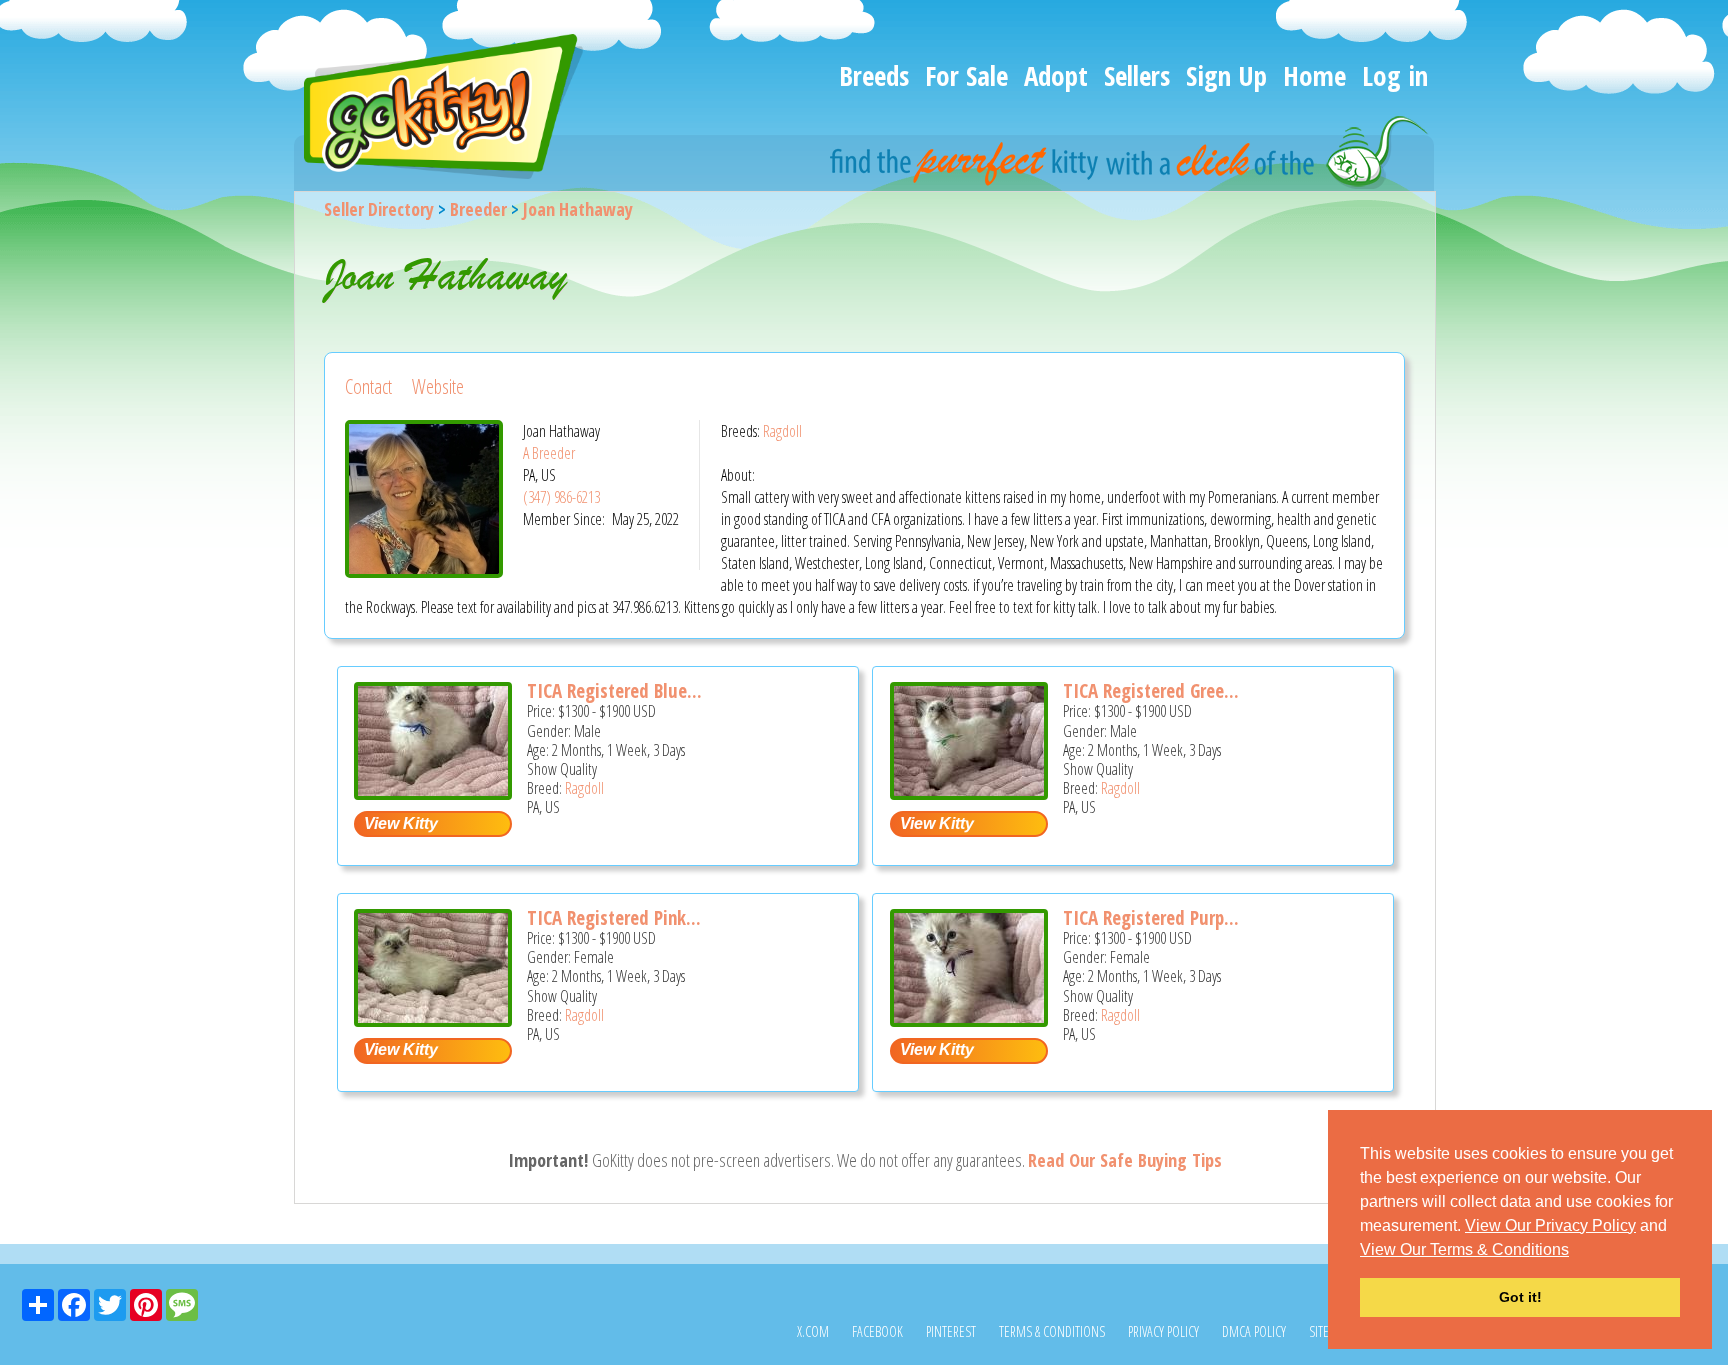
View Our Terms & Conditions (1464, 1249)
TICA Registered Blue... (614, 691)
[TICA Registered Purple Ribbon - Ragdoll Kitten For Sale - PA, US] (969, 1019)
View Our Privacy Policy (1550, 1225)
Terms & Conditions (1052, 1331)
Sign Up (1226, 75)
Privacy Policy (1163, 1331)
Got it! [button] (1520, 1297)
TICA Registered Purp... (1151, 918)
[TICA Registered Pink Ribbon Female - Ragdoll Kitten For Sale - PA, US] (433, 1019)
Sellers (1137, 75)
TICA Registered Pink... (614, 918)
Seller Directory (379, 209)
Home (1314, 75)
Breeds (874, 75)
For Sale (966, 75)
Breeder (478, 209)
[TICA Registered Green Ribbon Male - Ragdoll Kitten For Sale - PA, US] (969, 792)
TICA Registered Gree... (1151, 691)
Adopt (1056, 75)
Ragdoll (782, 431)
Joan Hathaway (578, 209)
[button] (1576, 1251)
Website (438, 386)
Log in (1395, 75)
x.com (813, 1331)
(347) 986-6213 (561, 497)
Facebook (877, 1331)
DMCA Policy (1254, 1331)
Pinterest (951, 1331)
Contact (368, 386)
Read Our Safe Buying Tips (1125, 1160)
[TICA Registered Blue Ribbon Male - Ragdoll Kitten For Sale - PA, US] (433, 792)
